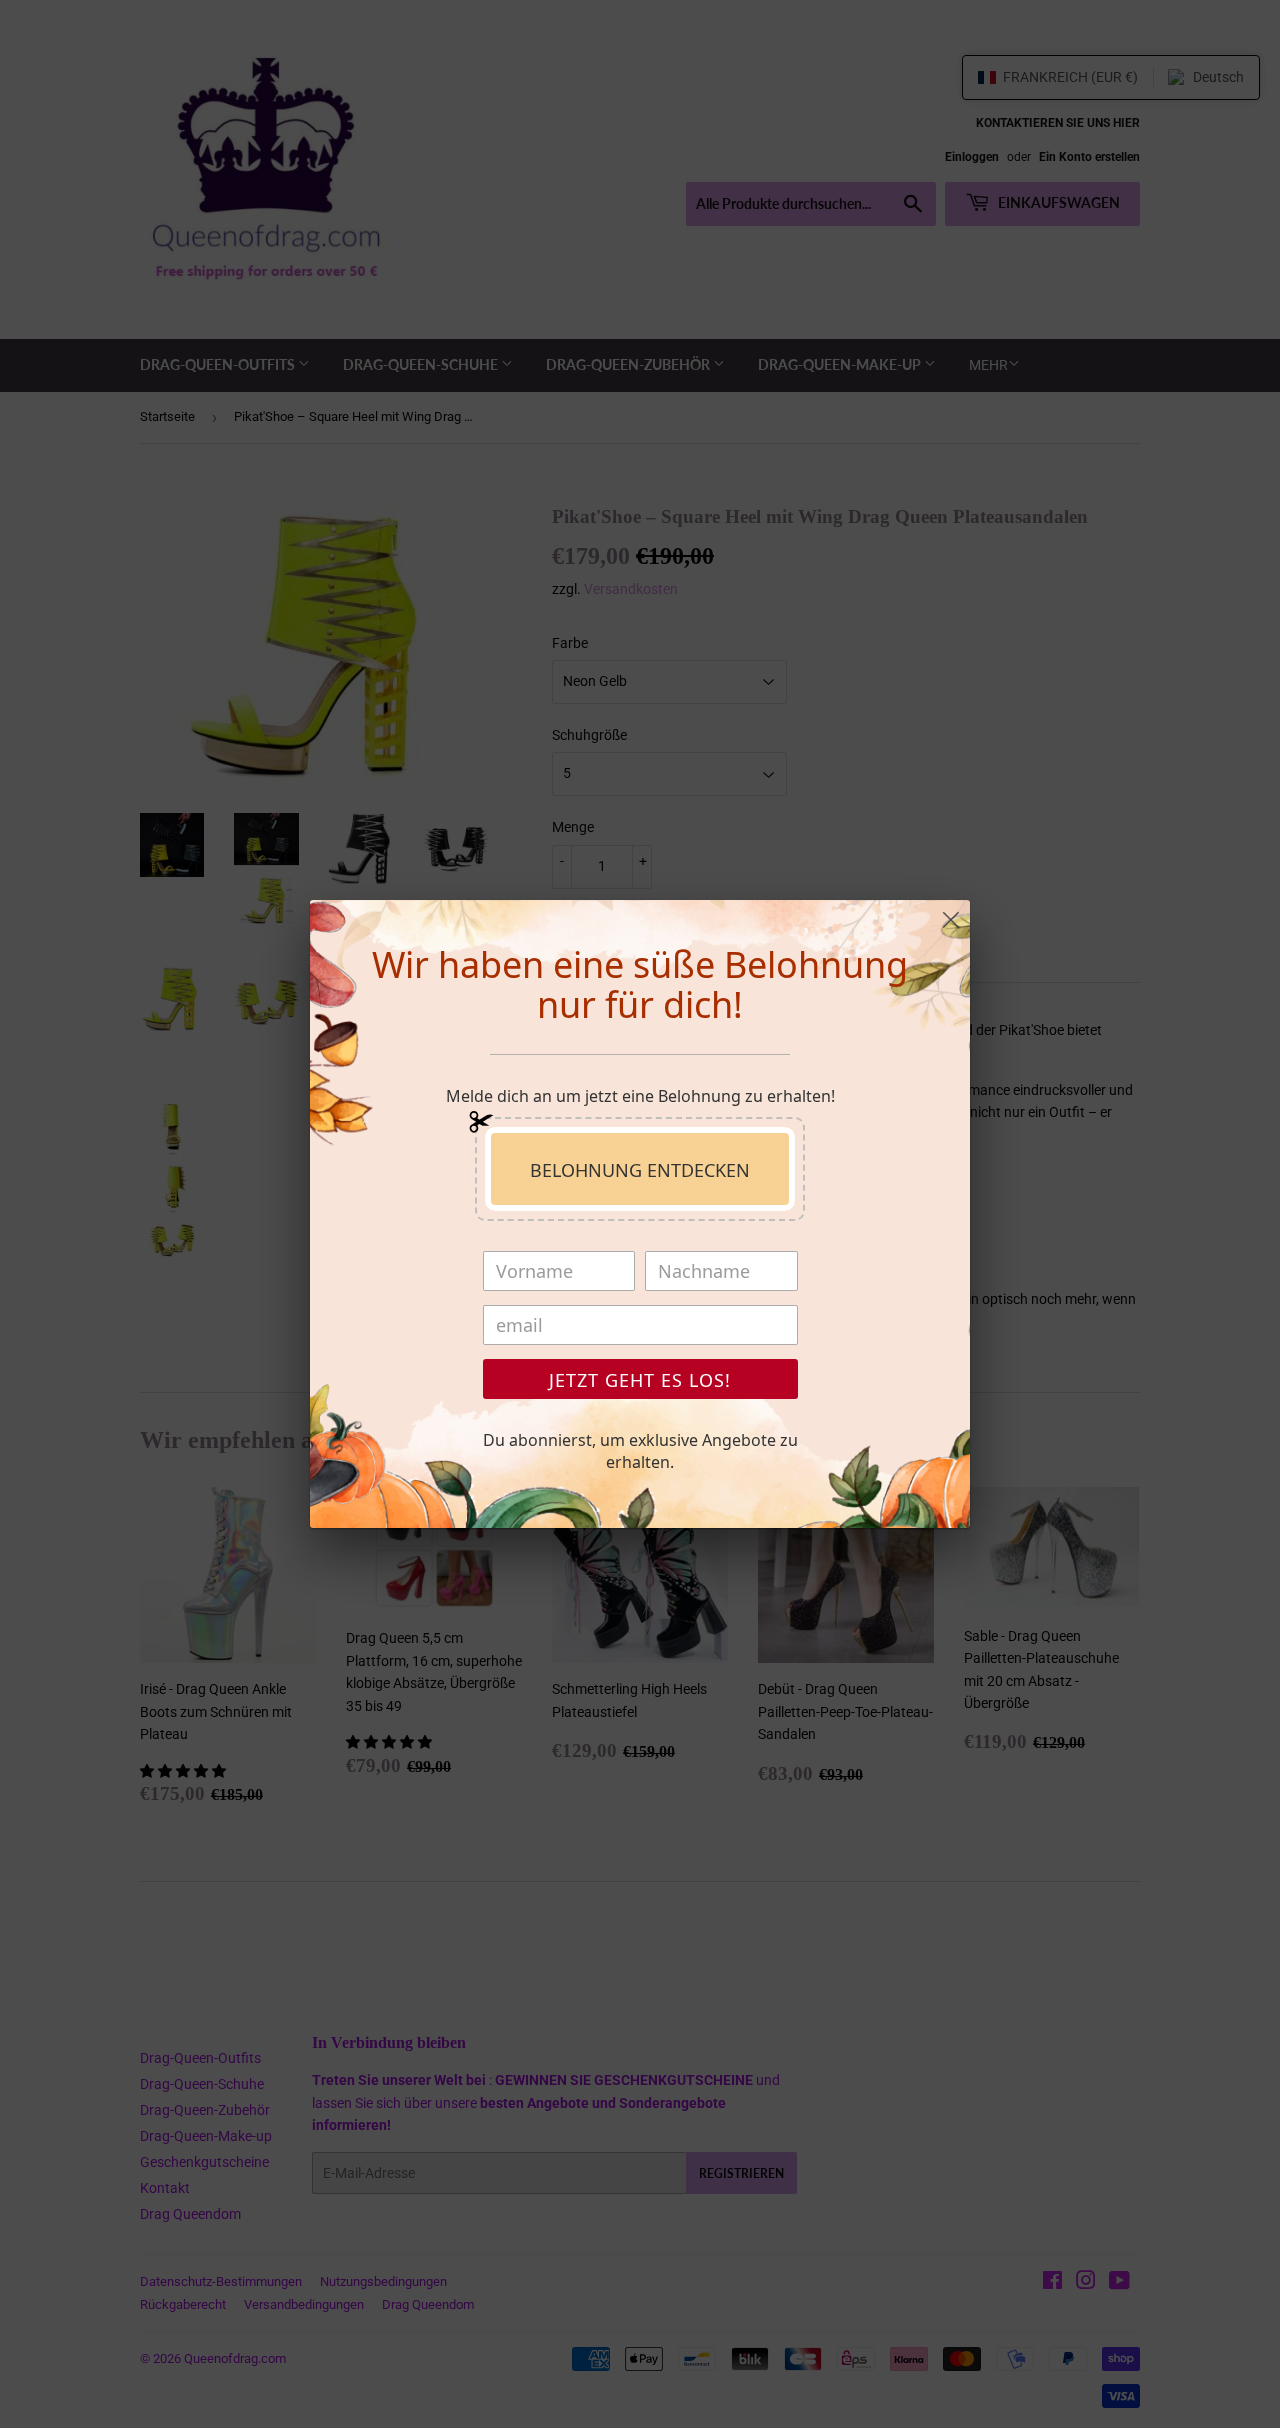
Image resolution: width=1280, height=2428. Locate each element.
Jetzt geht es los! (640, 1380)
